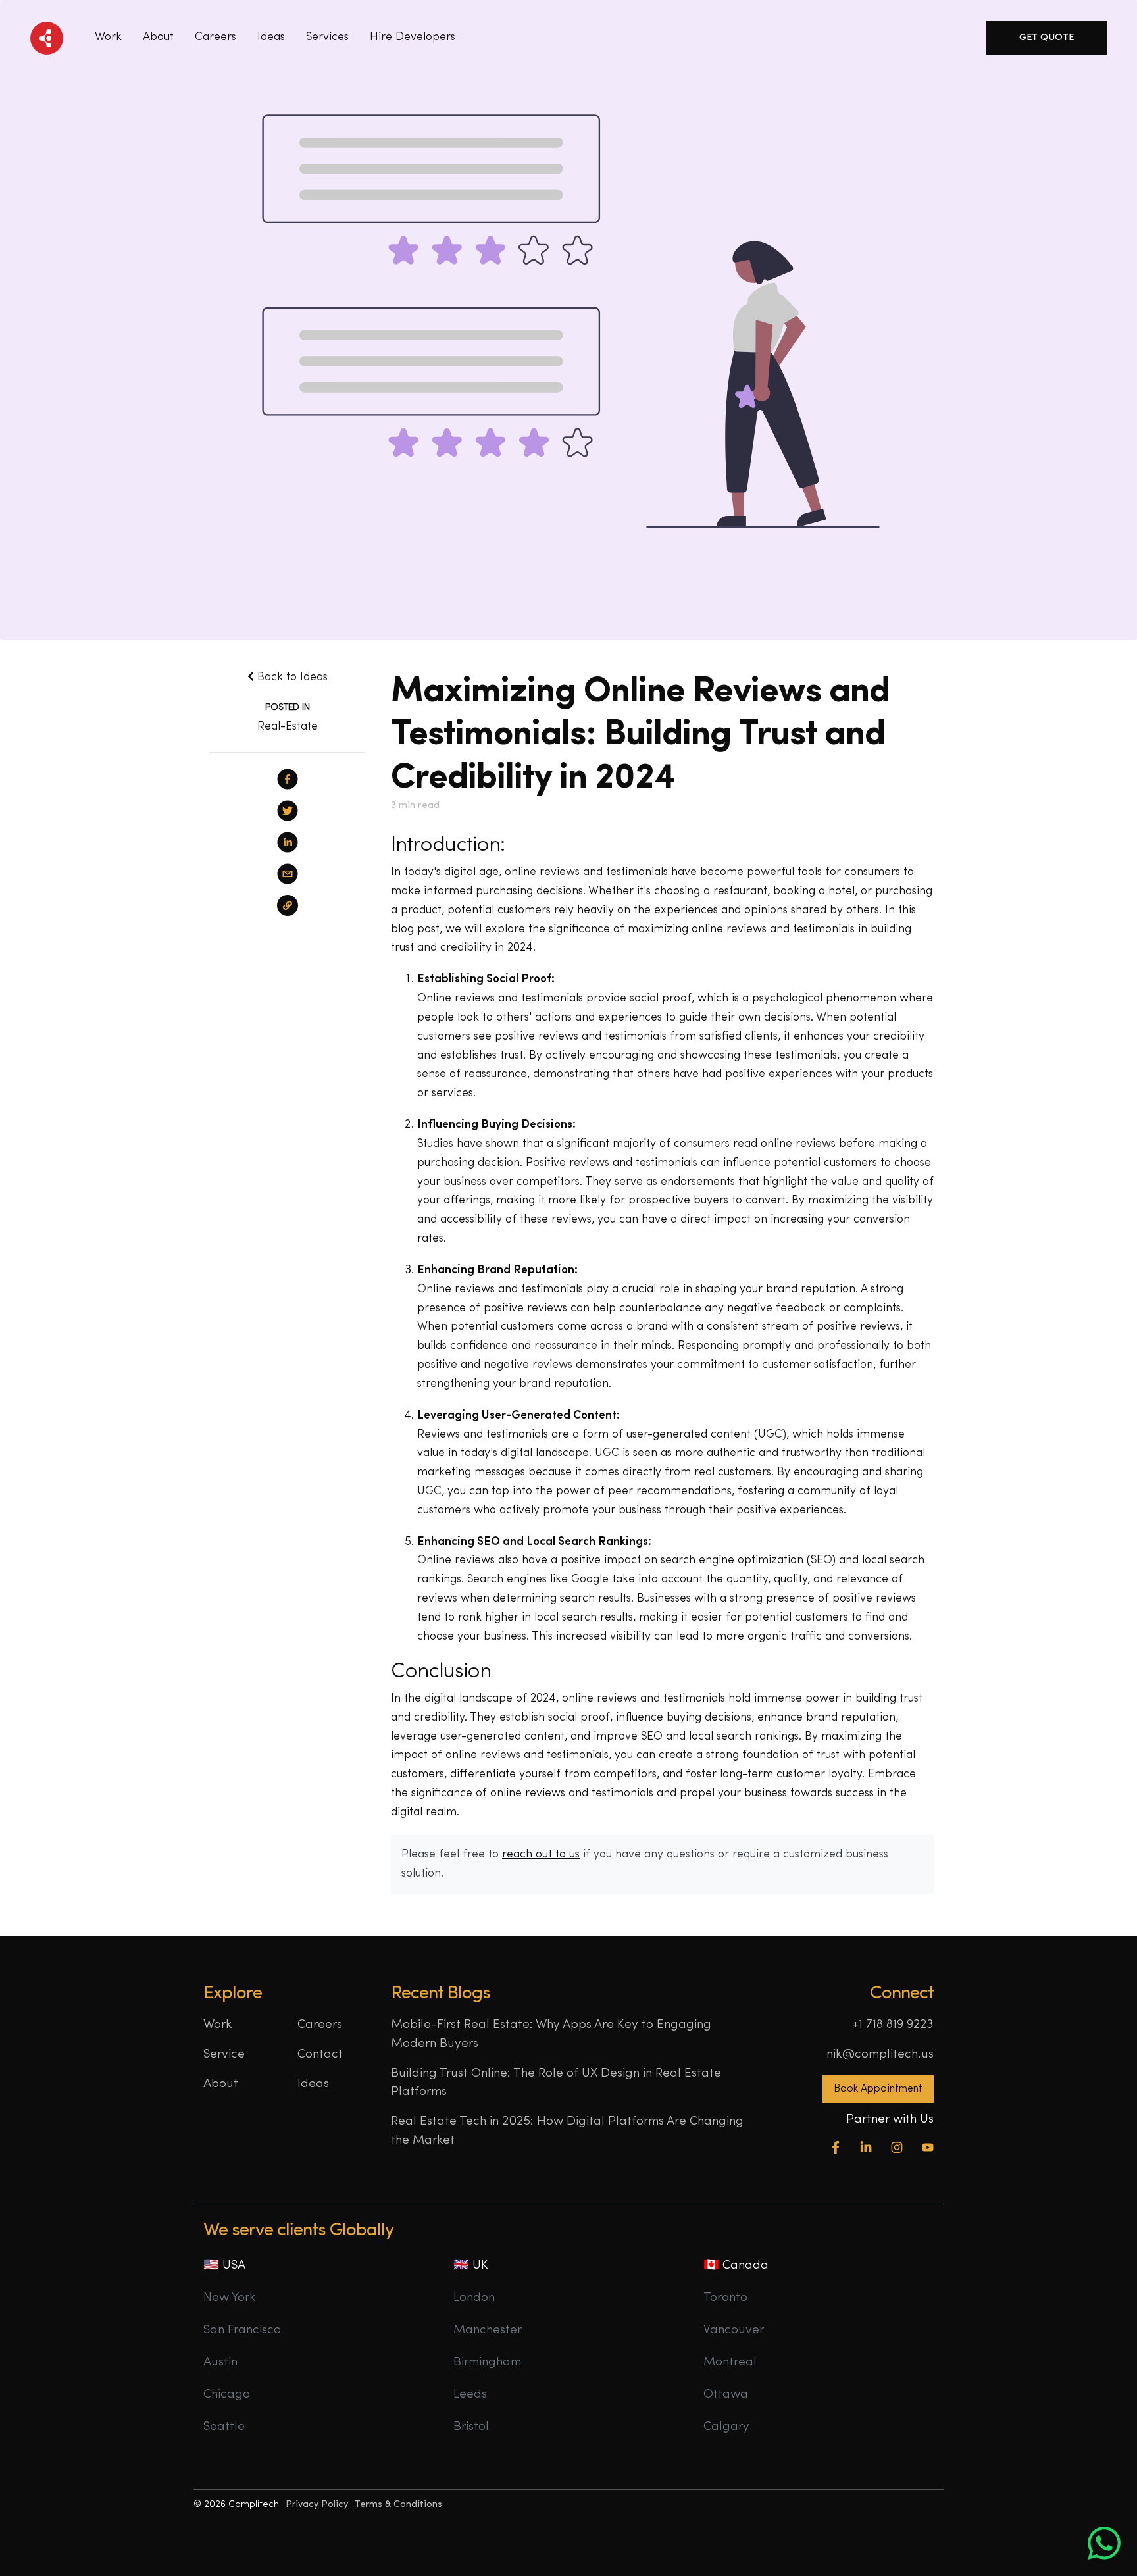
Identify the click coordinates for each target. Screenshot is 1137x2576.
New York (230, 2298)
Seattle (224, 2427)
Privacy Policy (317, 2505)
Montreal (730, 2362)
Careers (215, 37)
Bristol (471, 2427)
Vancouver (734, 2330)
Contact (320, 2055)
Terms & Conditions (398, 2505)
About (158, 37)
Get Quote (1047, 38)
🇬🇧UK (471, 2266)
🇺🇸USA (224, 2266)
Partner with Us (890, 2120)
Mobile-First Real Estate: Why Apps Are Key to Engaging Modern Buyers (551, 2034)
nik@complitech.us (880, 2055)
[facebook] (288, 779)
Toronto (725, 2298)
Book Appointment (878, 2089)
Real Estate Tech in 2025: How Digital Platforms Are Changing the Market (567, 2131)
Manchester (488, 2330)
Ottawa (726, 2395)
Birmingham (487, 2362)
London (474, 2298)
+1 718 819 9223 (893, 2025)
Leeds (470, 2395)
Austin (220, 2362)
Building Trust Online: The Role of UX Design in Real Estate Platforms (556, 2083)
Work (108, 37)
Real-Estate (288, 727)
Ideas (313, 2084)
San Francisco (242, 2330)
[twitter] (288, 811)
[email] (288, 874)
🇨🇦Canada (736, 2266)
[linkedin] (288, 842)
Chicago (227, 2395)
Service (224, 2055)
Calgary (726, 2427)
